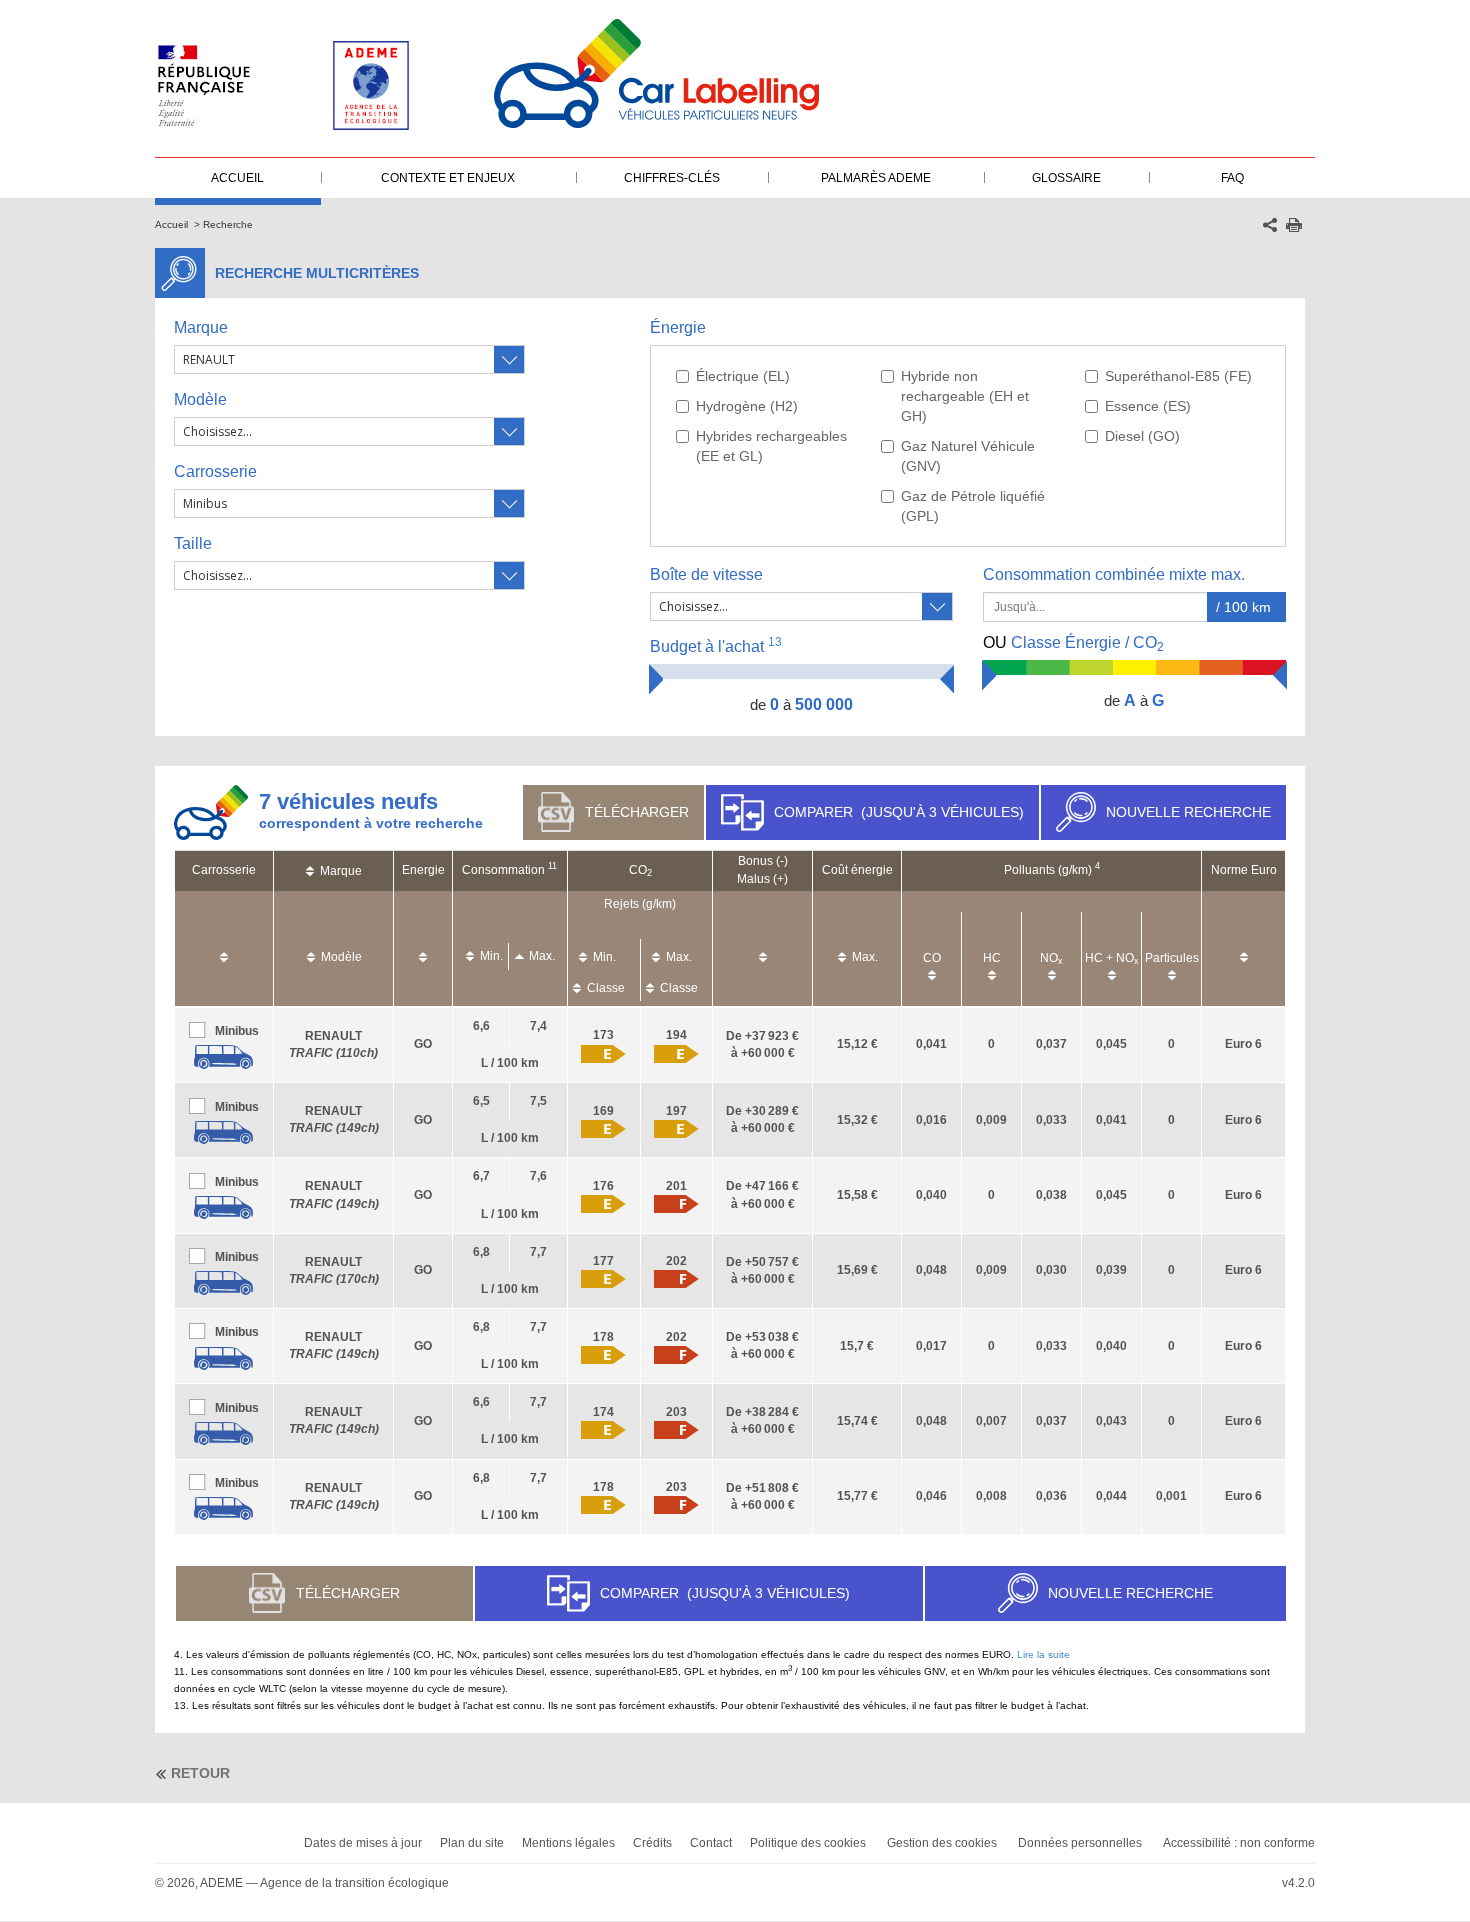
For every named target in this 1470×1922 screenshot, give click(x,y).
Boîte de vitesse (706, 574)
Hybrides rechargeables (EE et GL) (771, 446)
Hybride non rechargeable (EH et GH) (965, 396)
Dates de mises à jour (363, 1843)
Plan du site (472, 1843)
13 (775, 642)
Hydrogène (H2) (747, 406)
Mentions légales (568, 1843)
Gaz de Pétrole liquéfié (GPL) (973, 506)
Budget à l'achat (716, 645)
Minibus (237, 1031)
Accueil (171, 224)
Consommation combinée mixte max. (1116, 574)
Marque (201, 327)
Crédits (652, 1843)
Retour (200, 1773)
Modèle (200, 399)
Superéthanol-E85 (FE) (1178, 376)
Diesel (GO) (1142, 436)
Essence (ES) (1148, 406)
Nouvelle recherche (1188, 812)
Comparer (899, 812)
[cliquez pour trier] (224, 947)
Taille (193, 543)
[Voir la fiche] (224, 1056)
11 (552, 866)
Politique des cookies (808, 1843)
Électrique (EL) (743, 376)
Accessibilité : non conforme (1239, 1843)
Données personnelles (1080, 1843)
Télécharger (637, 812)
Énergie (678, 327)
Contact (711, 1843)
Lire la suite (1043, 1654)
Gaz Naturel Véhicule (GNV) (968, 456)
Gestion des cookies (942, 1843)
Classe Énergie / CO (1073, 644)
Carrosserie (215, 471)
